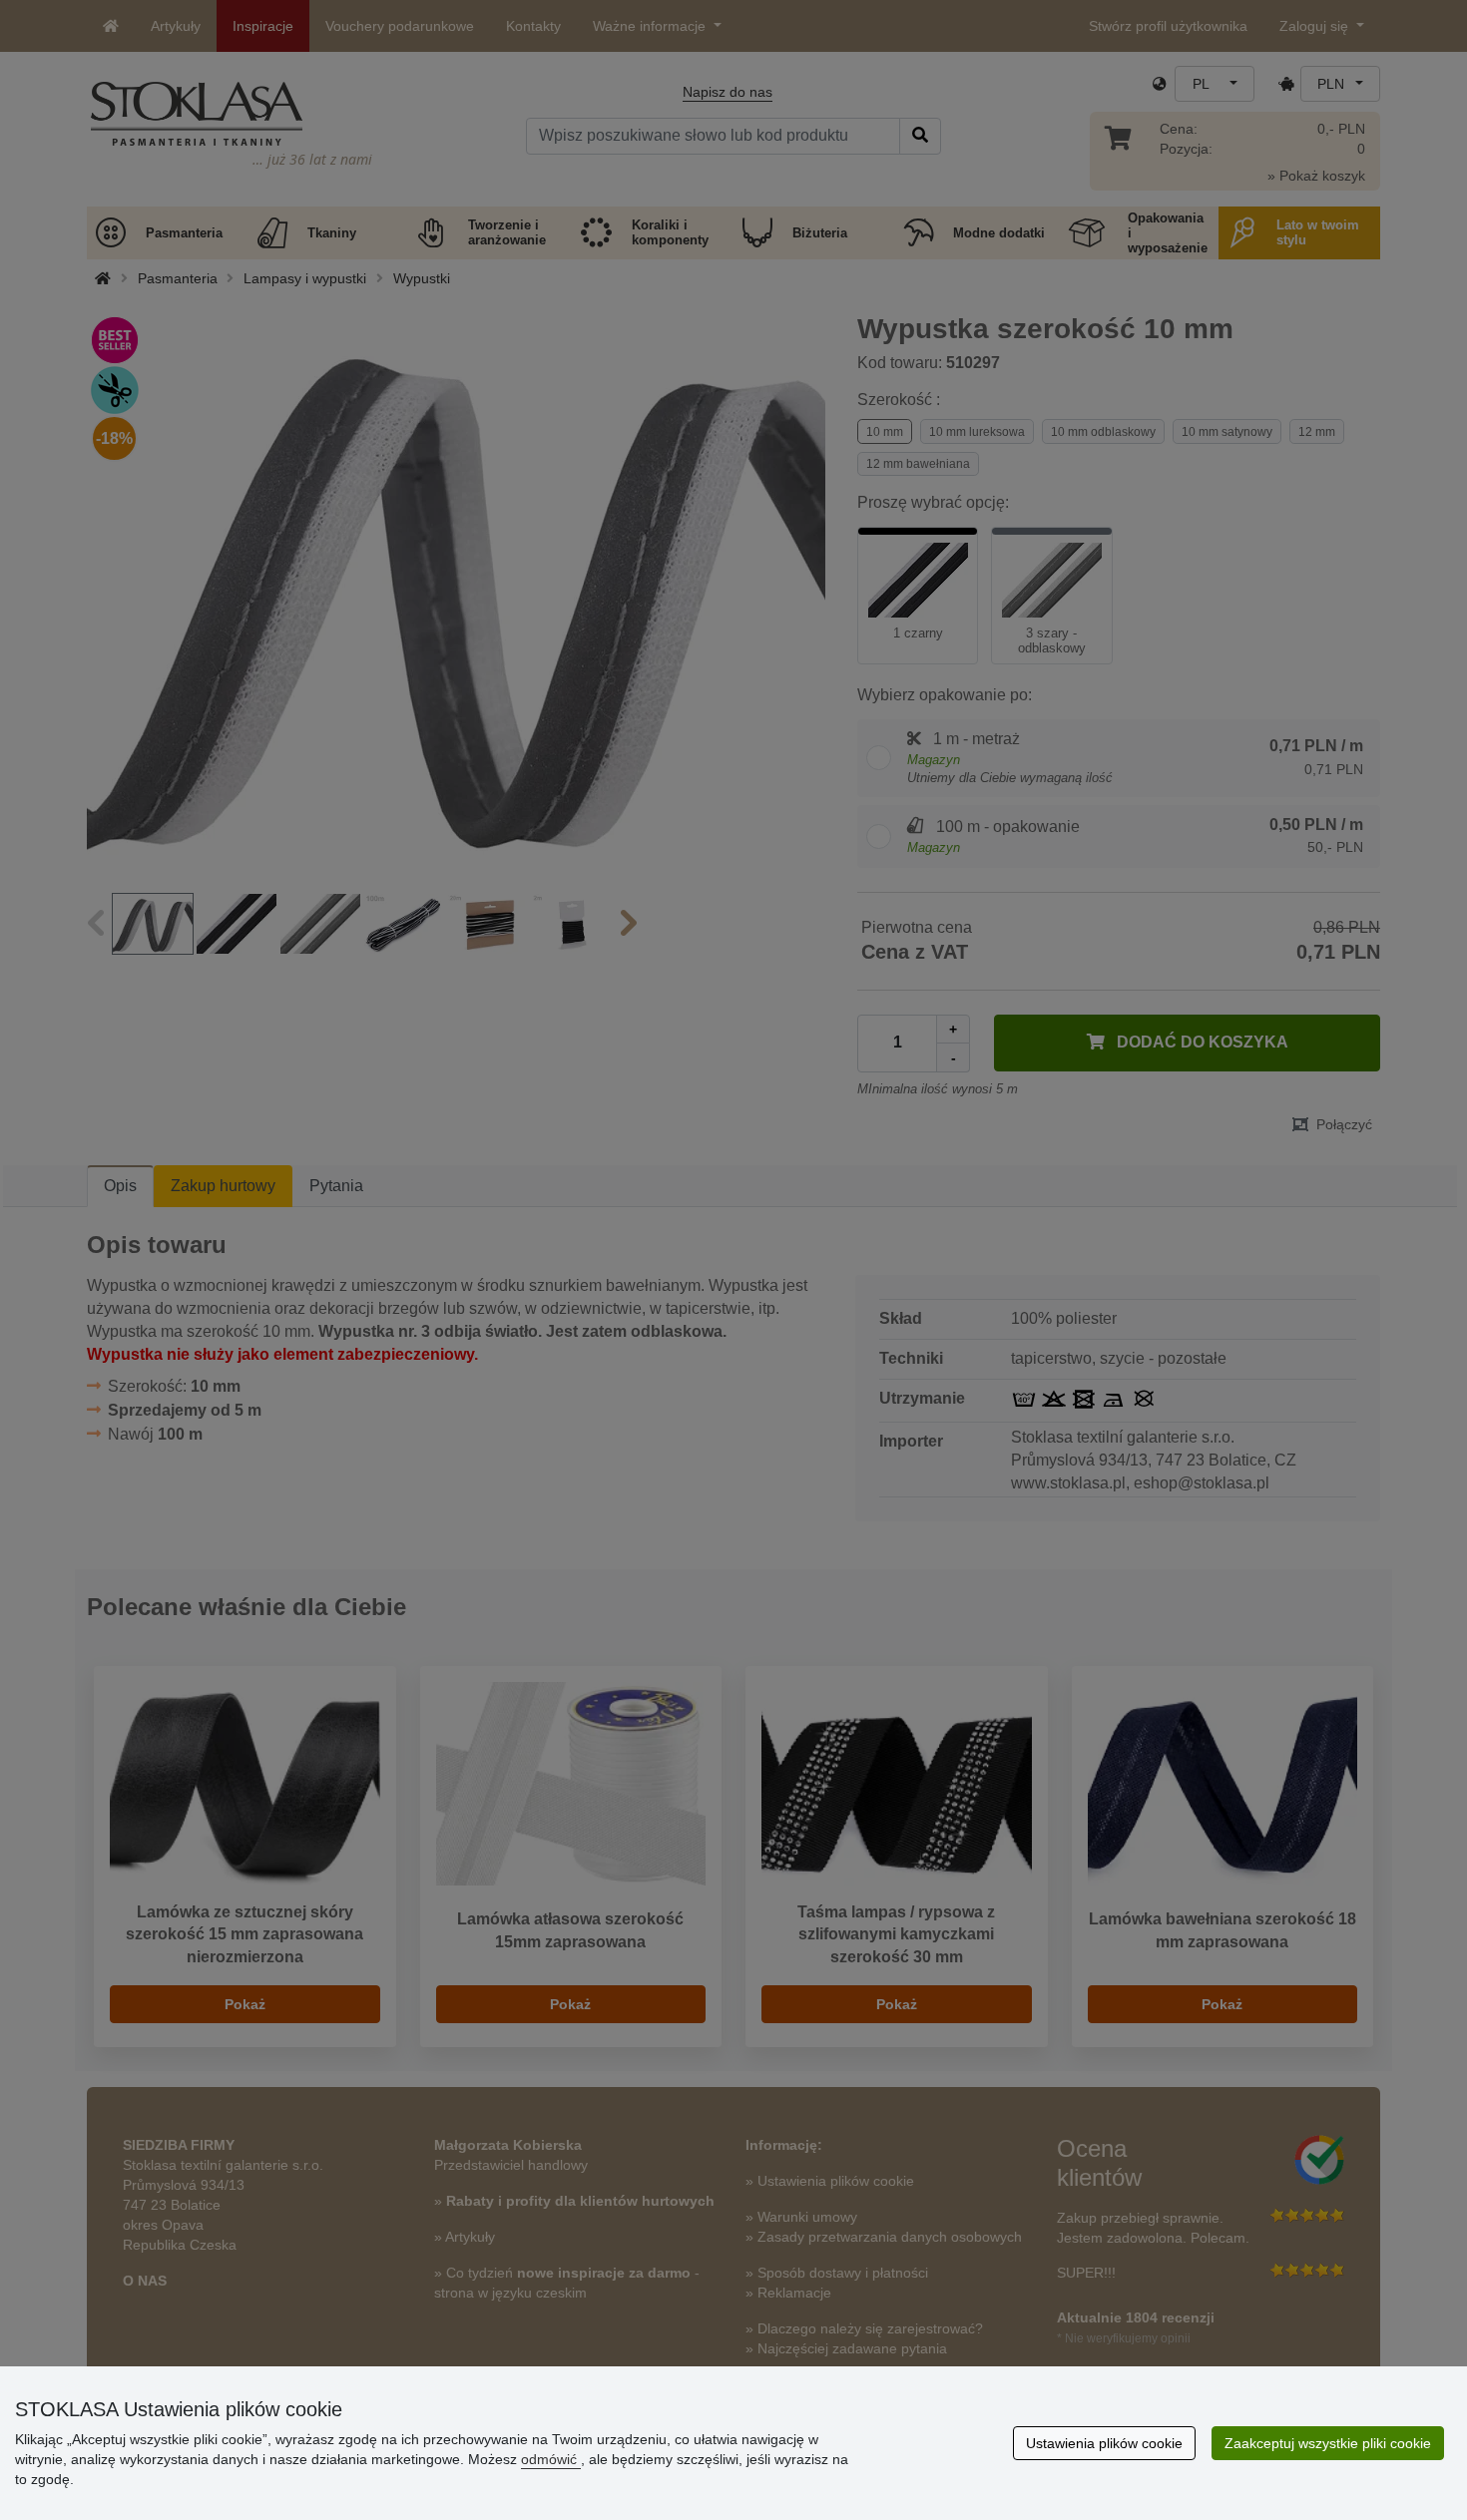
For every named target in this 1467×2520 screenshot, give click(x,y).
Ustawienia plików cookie (1104, 2443)
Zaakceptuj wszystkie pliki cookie (1328, 2443)
